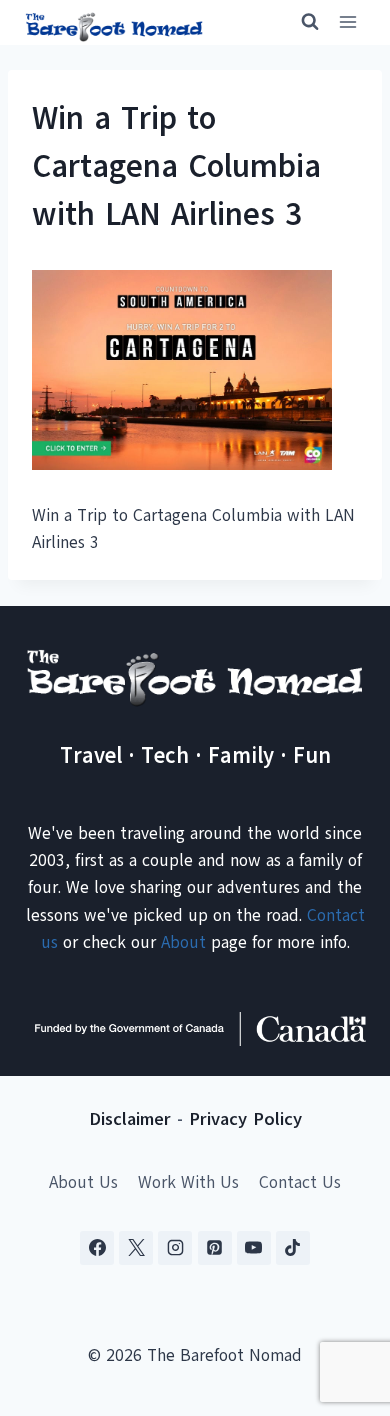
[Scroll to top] (339, 1301)
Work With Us (188, 1182)
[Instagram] (175, 1248)
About (183, 942)
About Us (83, 1182)
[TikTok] (293, 1248)
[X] (136, 1248)
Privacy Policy (245, 1119)
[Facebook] (97, 1248)
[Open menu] (347, 22)
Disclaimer (130, 1119)
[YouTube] (254, 1248)
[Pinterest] (215, 1248)
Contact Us (300, 1182)
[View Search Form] (301, 22)
